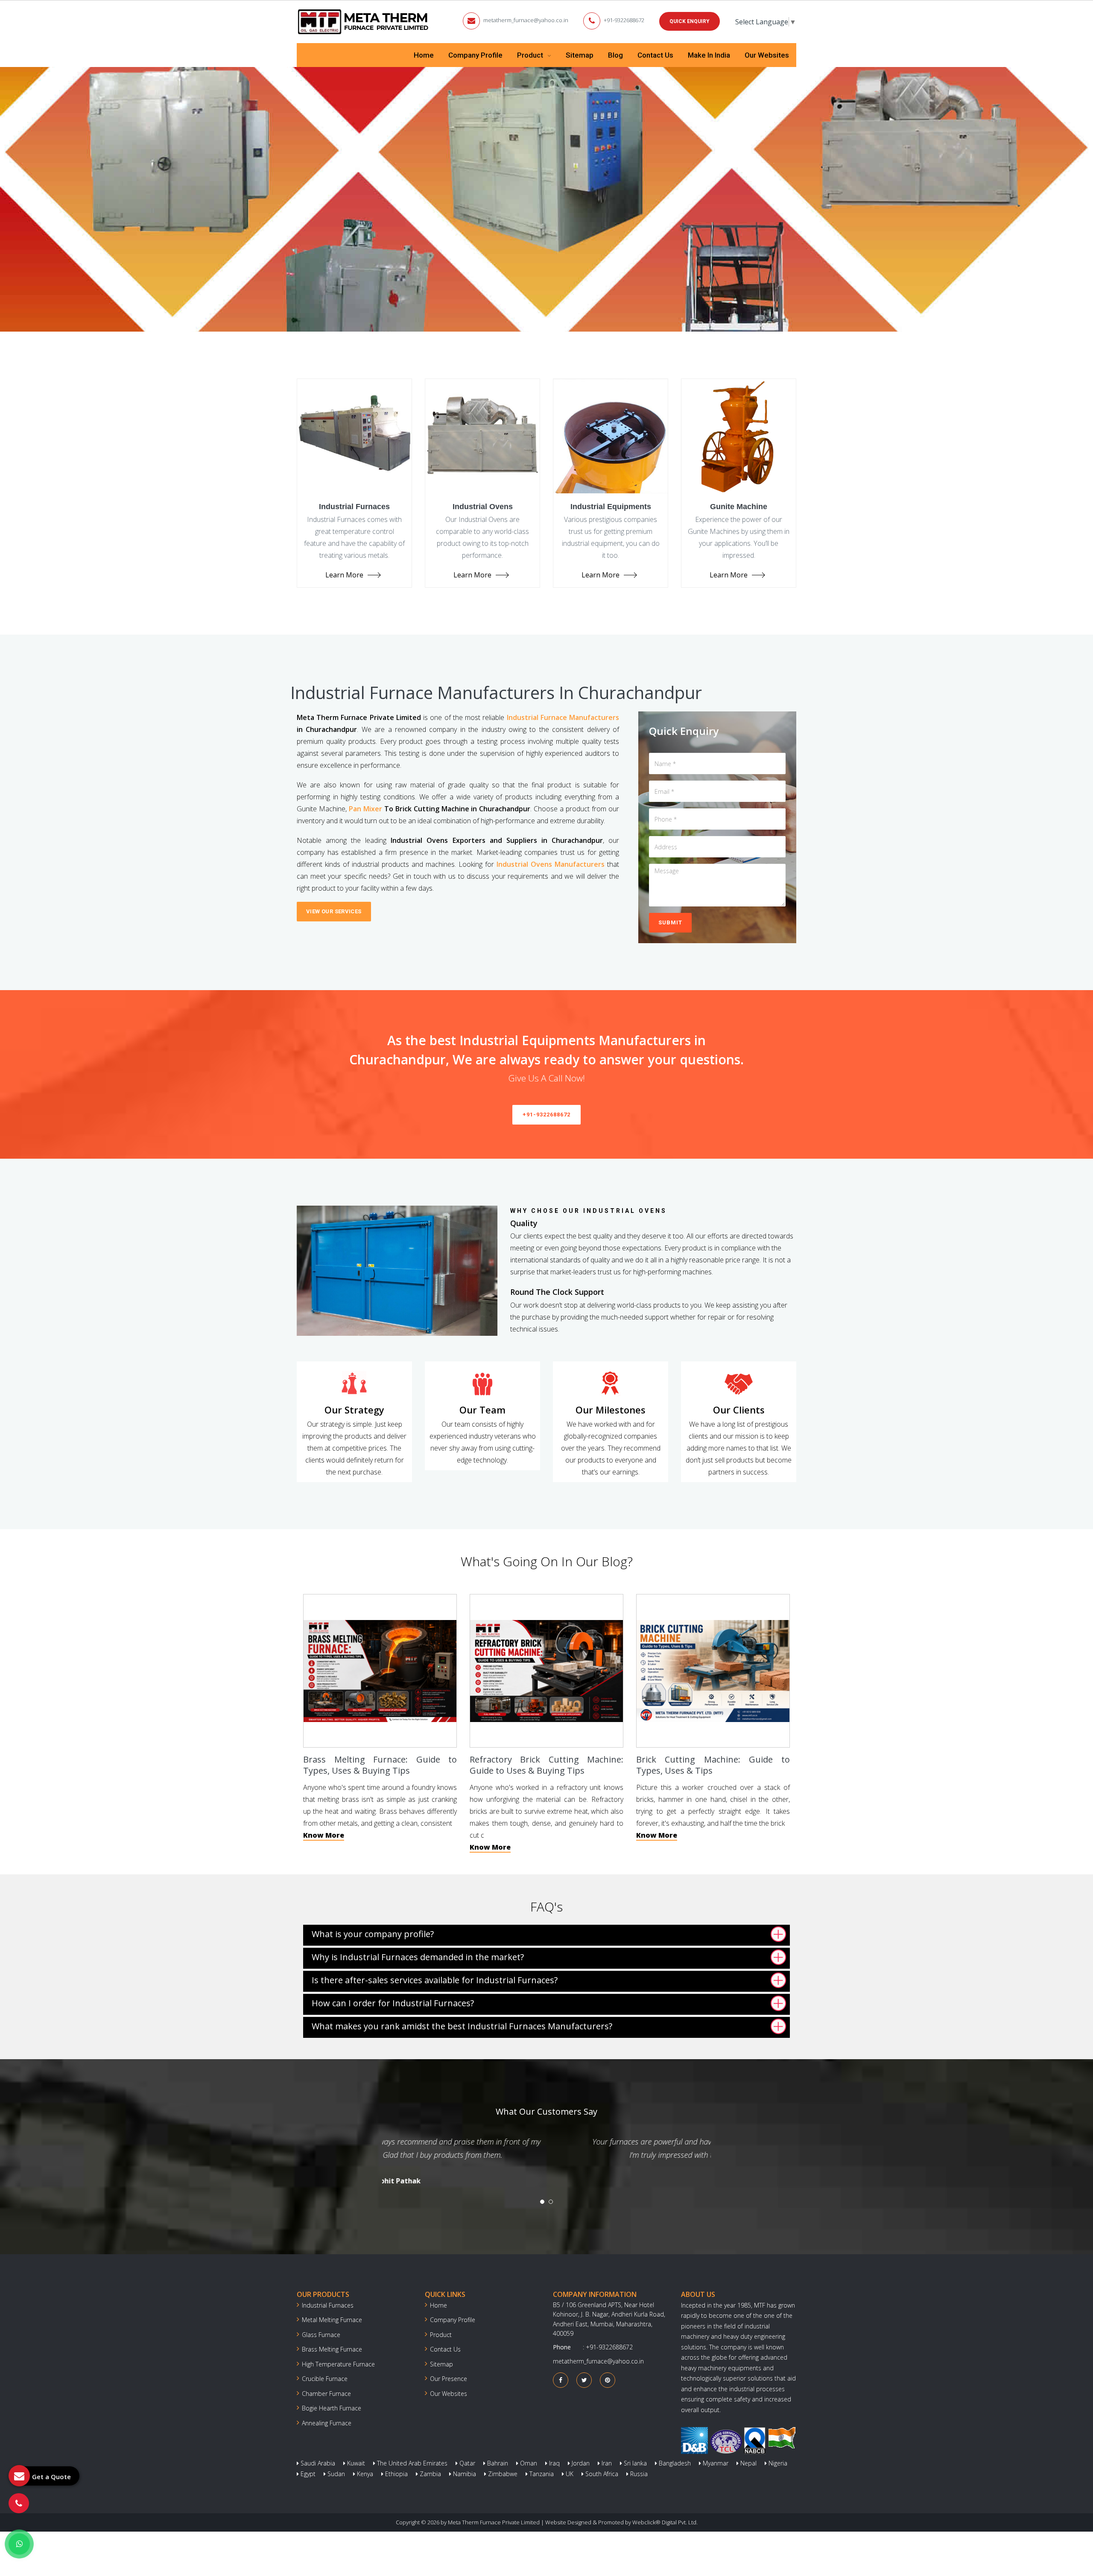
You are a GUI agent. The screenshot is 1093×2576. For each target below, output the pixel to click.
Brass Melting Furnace (332, 2349)
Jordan (580, 2463)
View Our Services (334, 911)
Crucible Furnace (325, 2379)
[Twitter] (584, 2380)
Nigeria (777, 2463)
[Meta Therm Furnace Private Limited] (364, 22)
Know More (324, 1835)
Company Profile (475, 55)
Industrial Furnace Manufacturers (563, 717)
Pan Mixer (365, 809)
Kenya (364, 2474)
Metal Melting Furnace (332, 2320)
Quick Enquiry (690, 21)
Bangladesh (674, 2463)
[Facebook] (561, 2380)
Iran (606, 2463)
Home (424, 55)
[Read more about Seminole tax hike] (19, 2544)
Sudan (335, 2474)
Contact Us (655, 55)
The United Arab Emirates (411, 2463)
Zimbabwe (502, 2474)
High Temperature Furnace (338, 2364)
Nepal (748, 2463)
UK (569, 2474)
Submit (670, 922)
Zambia (430, 2474)
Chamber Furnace (326, 2394)
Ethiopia (396, 2474)
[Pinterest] (608, 2380)
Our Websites (767, 55)
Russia (638, 2474)
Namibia (464, 2474)
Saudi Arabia (317, 2463)
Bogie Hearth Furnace (332, 2408)
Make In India (709, 55)
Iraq (554, 2463)
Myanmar (715, 2463)
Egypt (307, 2474)
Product (531, 55)
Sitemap (580, 55)
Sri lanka (634, 2463)
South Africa (601, 2474)
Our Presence (449, 2379)
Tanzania (541, 2474)
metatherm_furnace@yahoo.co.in (526, 20)
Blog (615, 55)
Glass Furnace (321, 2335)
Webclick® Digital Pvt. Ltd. (665, 2522)
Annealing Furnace (327, 2423)
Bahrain (497, 2463)
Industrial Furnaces (328, 2305)
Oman (528, 2463)
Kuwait (355, 2463)
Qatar (466, 2463)
